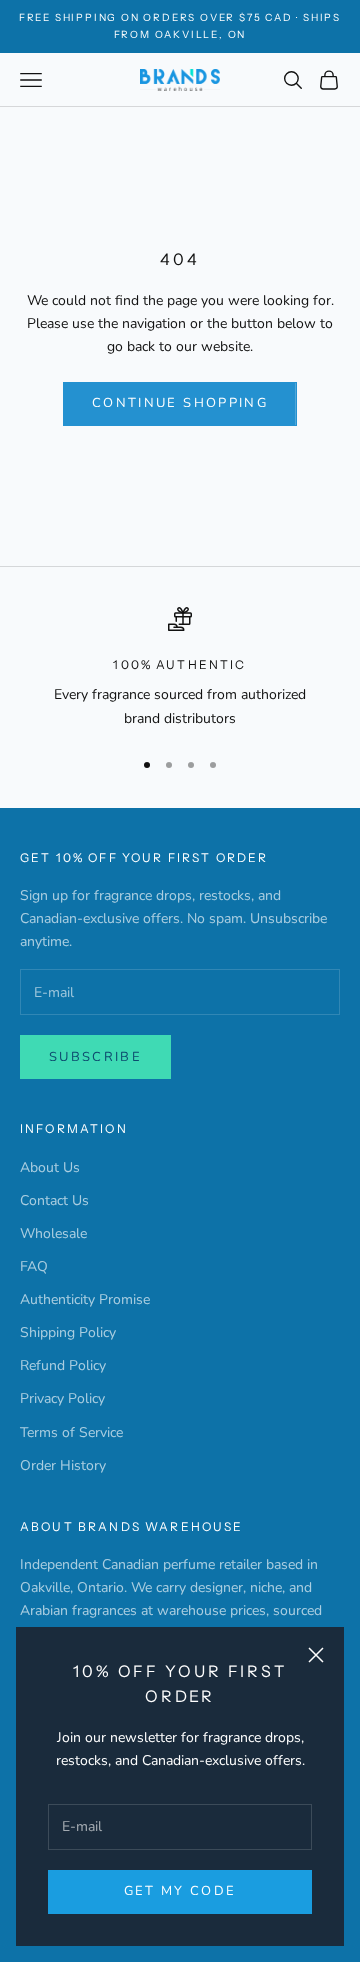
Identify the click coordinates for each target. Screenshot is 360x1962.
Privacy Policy (62, 1398)
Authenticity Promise (85, 1299)
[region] (180, 668)
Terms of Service (71, 1432)
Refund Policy (63, 1365)
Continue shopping (180, 403)
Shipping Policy (68, 1332)
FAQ (34, 1266)
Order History (63, 1465)
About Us (50, 1167)
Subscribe (95, 1057)
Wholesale (53, 1233)
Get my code (180, 1891)
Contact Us (54, 1200)
